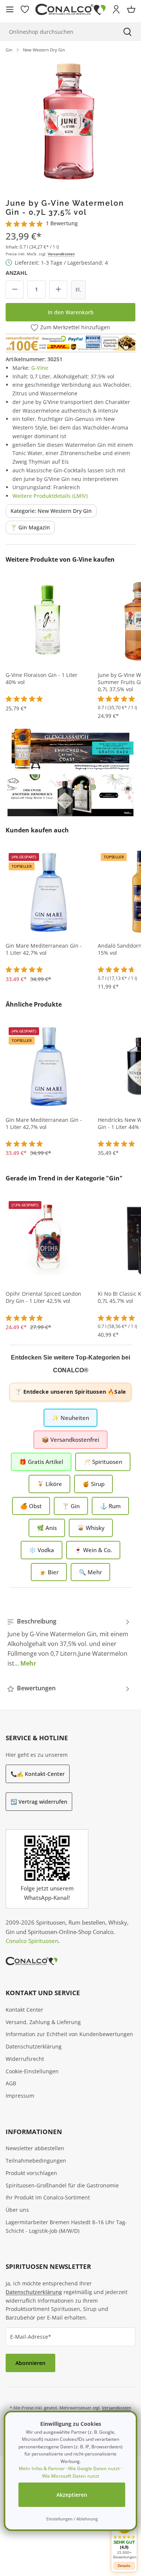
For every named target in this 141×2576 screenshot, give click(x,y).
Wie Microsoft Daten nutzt (71, 2476)
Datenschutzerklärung (34, 2046)
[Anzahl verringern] (15, 289)
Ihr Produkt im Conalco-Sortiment (48, 2197)
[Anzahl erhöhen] (58, 289)
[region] (70, 123)
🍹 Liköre (49, 1484)
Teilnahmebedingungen (36, 2161)
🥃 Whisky (91, 1528)
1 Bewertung (62, 223)
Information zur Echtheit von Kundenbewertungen (69, 2034)
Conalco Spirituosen (32, 1941)
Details (124, 2566)
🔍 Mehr (90, 1572)
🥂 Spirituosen (103, 1462)
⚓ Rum (110, 1506)
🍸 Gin (71, 1506)
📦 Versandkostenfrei (70, 1439)
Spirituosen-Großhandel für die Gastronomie (62, 2185)
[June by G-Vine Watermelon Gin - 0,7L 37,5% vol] (70, 123)
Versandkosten (61, 254)
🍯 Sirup (93, 1484)
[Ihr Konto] (116, 9)
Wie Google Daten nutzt (94, 2468)
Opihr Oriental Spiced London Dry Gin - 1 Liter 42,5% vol (43, 1297)
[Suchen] (127, 32)
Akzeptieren (72, 2495)
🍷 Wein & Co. (93, 1550)
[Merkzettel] (25, 9)
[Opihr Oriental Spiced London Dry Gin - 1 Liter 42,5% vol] (49, 1240)
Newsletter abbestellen (35, 2148)
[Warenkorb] (131, 9)
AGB (11, 2083)
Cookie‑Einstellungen (32, 2071)
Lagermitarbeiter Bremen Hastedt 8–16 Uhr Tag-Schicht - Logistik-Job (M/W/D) (66, 2226)
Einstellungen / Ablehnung (72, 2519)
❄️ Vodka (42, 1550)
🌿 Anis (47, 1528)
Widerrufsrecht (25, 2059)
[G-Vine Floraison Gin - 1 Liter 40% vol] (49, 621)
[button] (124, 2538)
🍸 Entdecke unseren (70, 1392)
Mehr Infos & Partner (42, 2468)
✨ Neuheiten (70, 1418)
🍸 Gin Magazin (30, 527)
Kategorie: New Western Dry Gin (51, 511)
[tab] (69, 1642)
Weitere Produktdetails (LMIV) (50, 496)
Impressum (20, 2096)
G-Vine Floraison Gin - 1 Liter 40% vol (42, 679)
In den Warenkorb (71, 312)
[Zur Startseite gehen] (70, 10)
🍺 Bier (49, 1572)
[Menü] (10, 9)
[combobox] (57, 32)
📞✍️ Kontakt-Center (38, 1774)
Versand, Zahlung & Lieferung (43, 2022)
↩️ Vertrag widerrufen (39, 1802)
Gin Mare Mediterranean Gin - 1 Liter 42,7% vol (44, 949)
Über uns (17, 2210)
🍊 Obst (31, 1506)
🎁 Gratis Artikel (41, 1462)
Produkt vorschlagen (31, 2173)
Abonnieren (30, 2363)
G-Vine (40, 368)
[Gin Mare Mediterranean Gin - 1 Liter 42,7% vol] (49, 892)
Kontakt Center (24, 2010)
